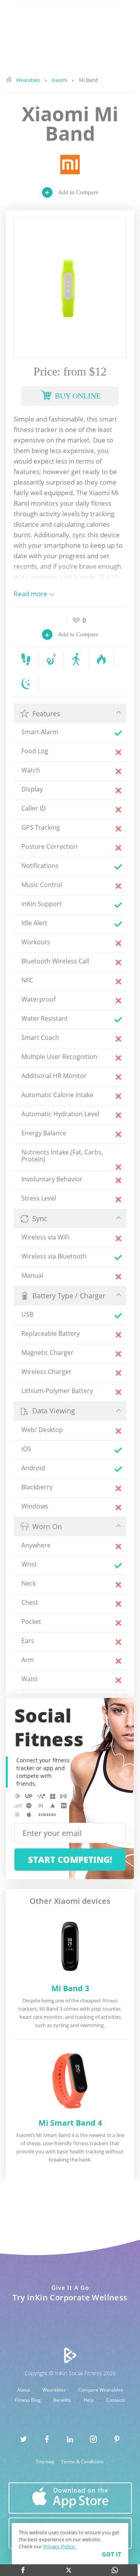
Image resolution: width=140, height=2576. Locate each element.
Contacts (116, 2400)
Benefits (63, 2400)
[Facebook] (23, 2570)
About (24, 2390)
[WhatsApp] (115, 2570)
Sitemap (46, 2462)
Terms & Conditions (82, 2462)
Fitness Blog (28, 2400)
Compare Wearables (101, 2390)
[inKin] (70, 2355)
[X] (69, 2570)
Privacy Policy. (59, 2546)
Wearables (55, 2390)
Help (89, 2400)
